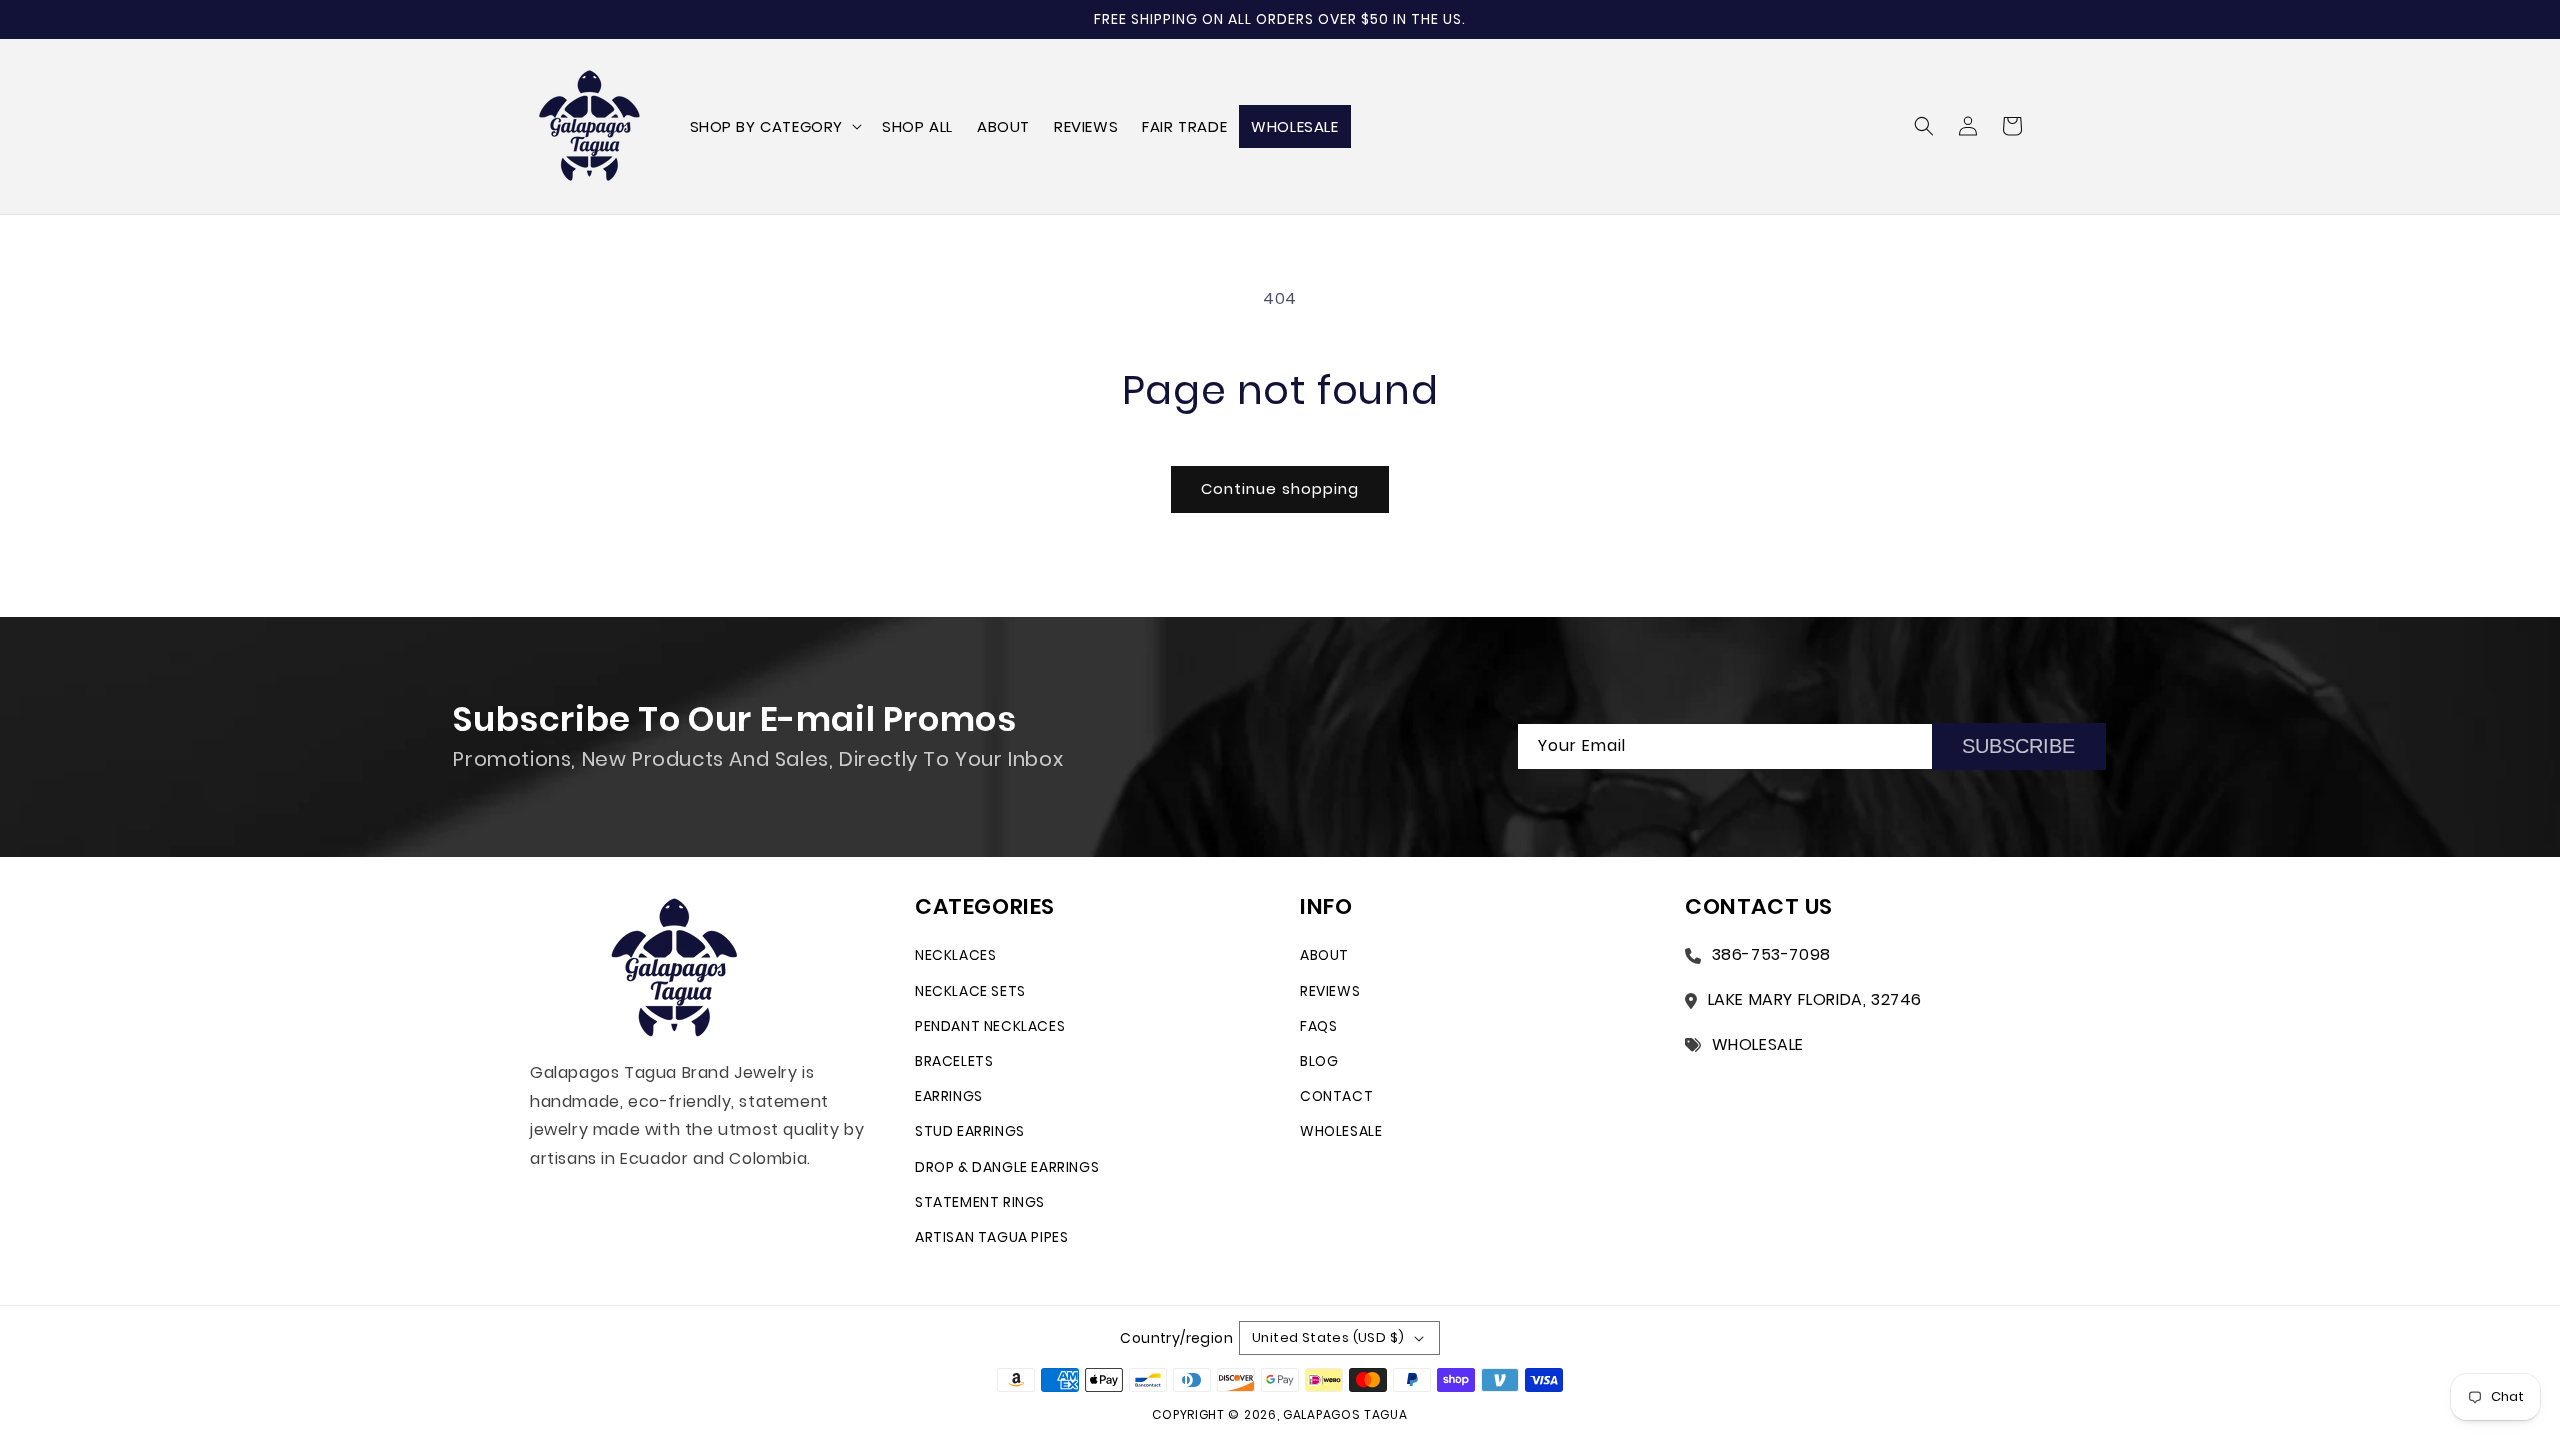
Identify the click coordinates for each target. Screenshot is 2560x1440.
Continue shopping (1280, 488)
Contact (1336, 1096)
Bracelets (954, 1061)
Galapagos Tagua (1345, 1414)
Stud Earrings (970, 1131)
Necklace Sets (970, 991)
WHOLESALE (1758, 1044)
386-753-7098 (1771, 954)
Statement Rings (980, 1202)
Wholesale (1341, 1131)
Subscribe (2018, 746)
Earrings (949, 1096)
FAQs (1318, 1026)
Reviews (1330, 991)
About (1324, 955)
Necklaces (955, 955)
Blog (1319, 1061)
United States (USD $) (1328, 1337)
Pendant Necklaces (990, 1026)
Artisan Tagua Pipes (991, 1237)
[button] (774, 127)
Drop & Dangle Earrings (1007, 1167)
